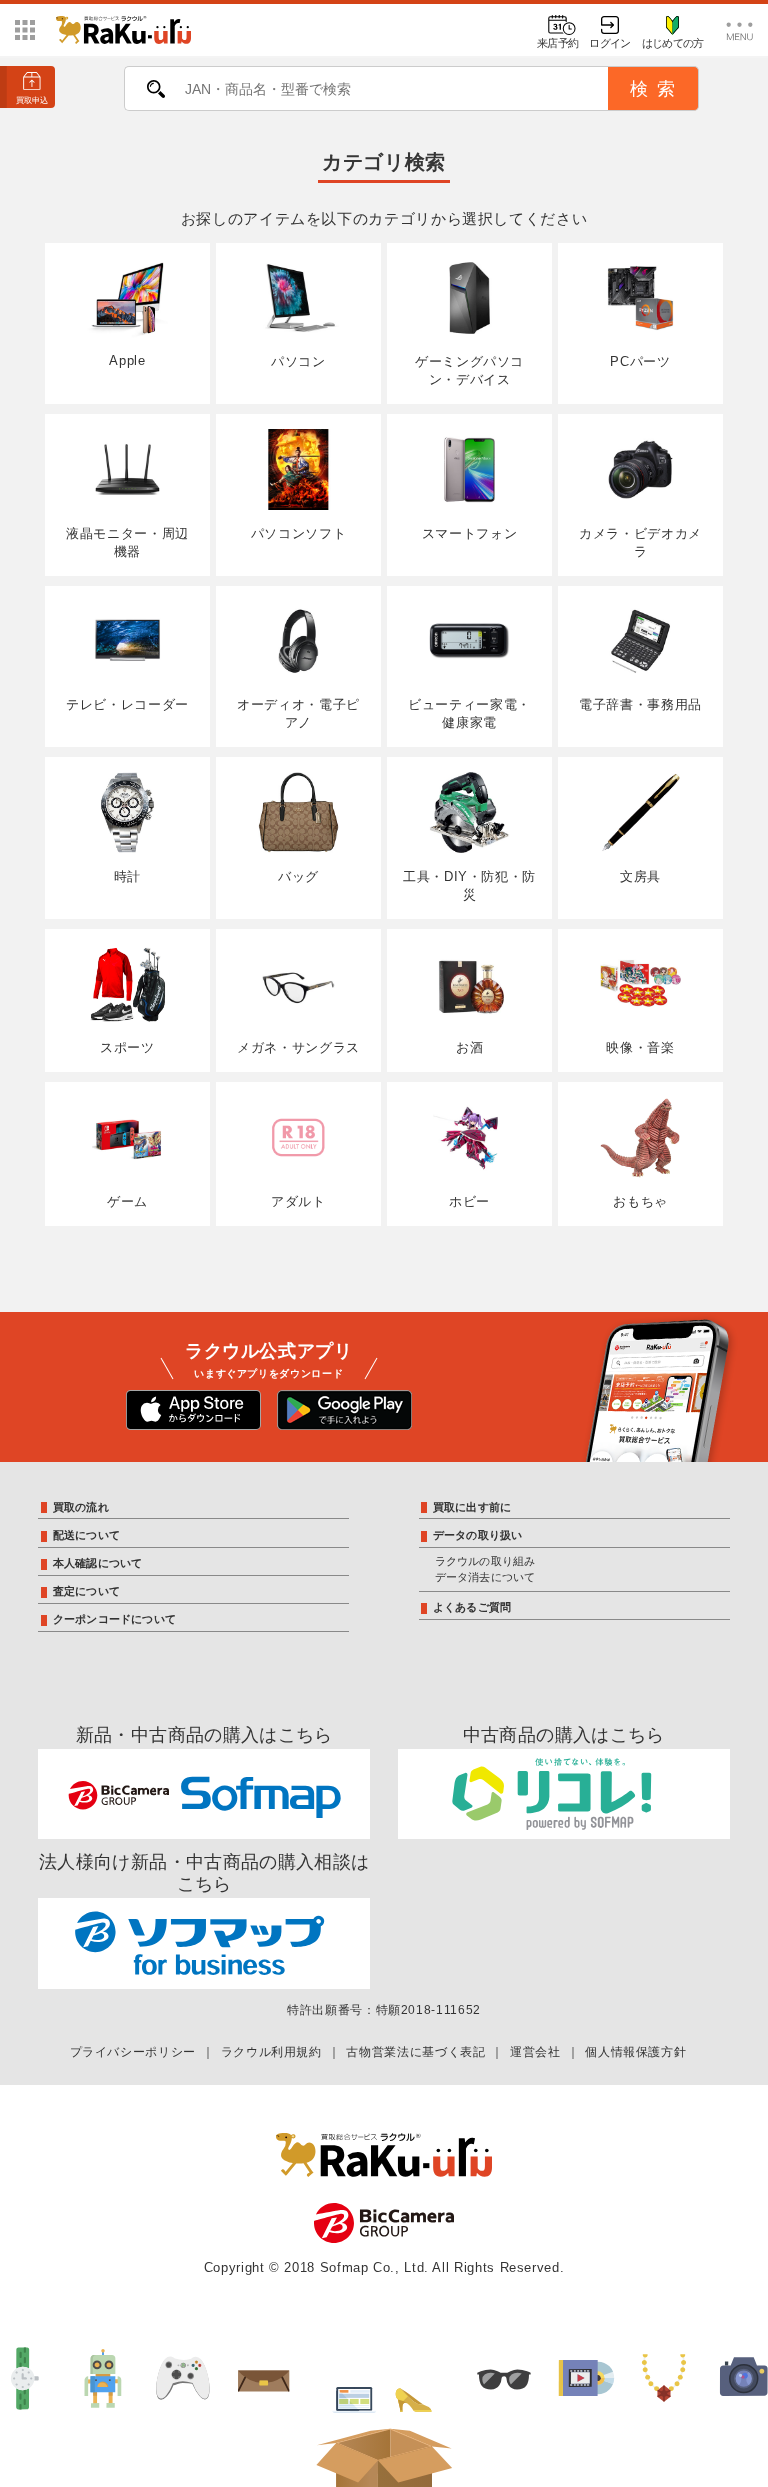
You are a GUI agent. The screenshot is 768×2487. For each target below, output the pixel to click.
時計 (127, 876)
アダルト (298, 1201)
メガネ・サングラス (298, 1047)
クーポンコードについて (114, 1619)
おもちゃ (640, 1201)
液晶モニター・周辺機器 (127, 542)
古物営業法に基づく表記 (415, 2052)
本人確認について (98, 1563)
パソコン (298, 361)
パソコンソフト (298, 533)
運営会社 (535, 2052)
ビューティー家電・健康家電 (469, 713)
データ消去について (485, 1577)
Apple (127, 360)
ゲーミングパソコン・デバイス (469, 370)
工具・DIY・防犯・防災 (469, 885)
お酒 (469, 1047)
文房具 (640, 876)
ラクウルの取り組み (485, 1561)
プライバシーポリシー (133, 2052)
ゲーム (127, 1201)
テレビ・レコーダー (127, 704)
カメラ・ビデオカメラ (640, 542)
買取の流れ (81, 1507)
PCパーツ (640, 361)
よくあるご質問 (472, 1607)
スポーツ (127, 1047)
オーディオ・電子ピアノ (298, 713)
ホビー (469, 1201)
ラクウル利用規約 (271, 2052)
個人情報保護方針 (635, 2052)
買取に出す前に (472, 1507)
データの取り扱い (478, 1535)
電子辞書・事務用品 (640, 704)
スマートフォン (469, 533)
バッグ (298, 876)
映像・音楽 (640, 1047)
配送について (86, 1535)
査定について (86, 1591)
